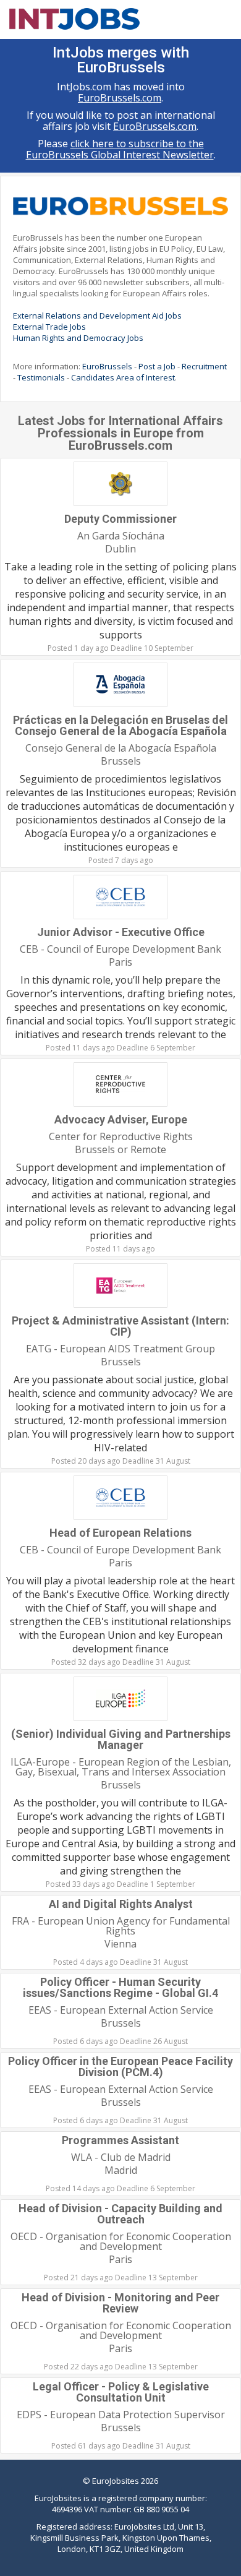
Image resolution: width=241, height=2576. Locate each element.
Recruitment (204, 366)
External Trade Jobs (49, 327)
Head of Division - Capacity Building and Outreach (120, 2214)
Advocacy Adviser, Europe (121, 1119)
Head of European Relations (120, 1533)
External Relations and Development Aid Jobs (97, 316)
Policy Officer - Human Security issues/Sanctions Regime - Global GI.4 (120, 1987)
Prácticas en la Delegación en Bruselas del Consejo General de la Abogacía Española (120, 725)
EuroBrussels (107, 366)
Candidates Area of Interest (123, 377)
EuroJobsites (116, 2481)
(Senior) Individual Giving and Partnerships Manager (121, 1739)
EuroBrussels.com (120, 98)
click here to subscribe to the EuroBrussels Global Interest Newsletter (120, 149)
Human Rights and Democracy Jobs (78, 338)
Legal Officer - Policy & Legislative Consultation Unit (121, 2392)
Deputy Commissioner (120, 519)
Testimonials (41, 377)
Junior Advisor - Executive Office (121, 932)
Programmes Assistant (120, 2140)
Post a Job (157, 366)
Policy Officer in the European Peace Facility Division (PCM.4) (120, 2067)
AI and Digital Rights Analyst (121, 1904)
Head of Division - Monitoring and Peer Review (120, 2303)
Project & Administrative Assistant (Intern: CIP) (120, 1326)
